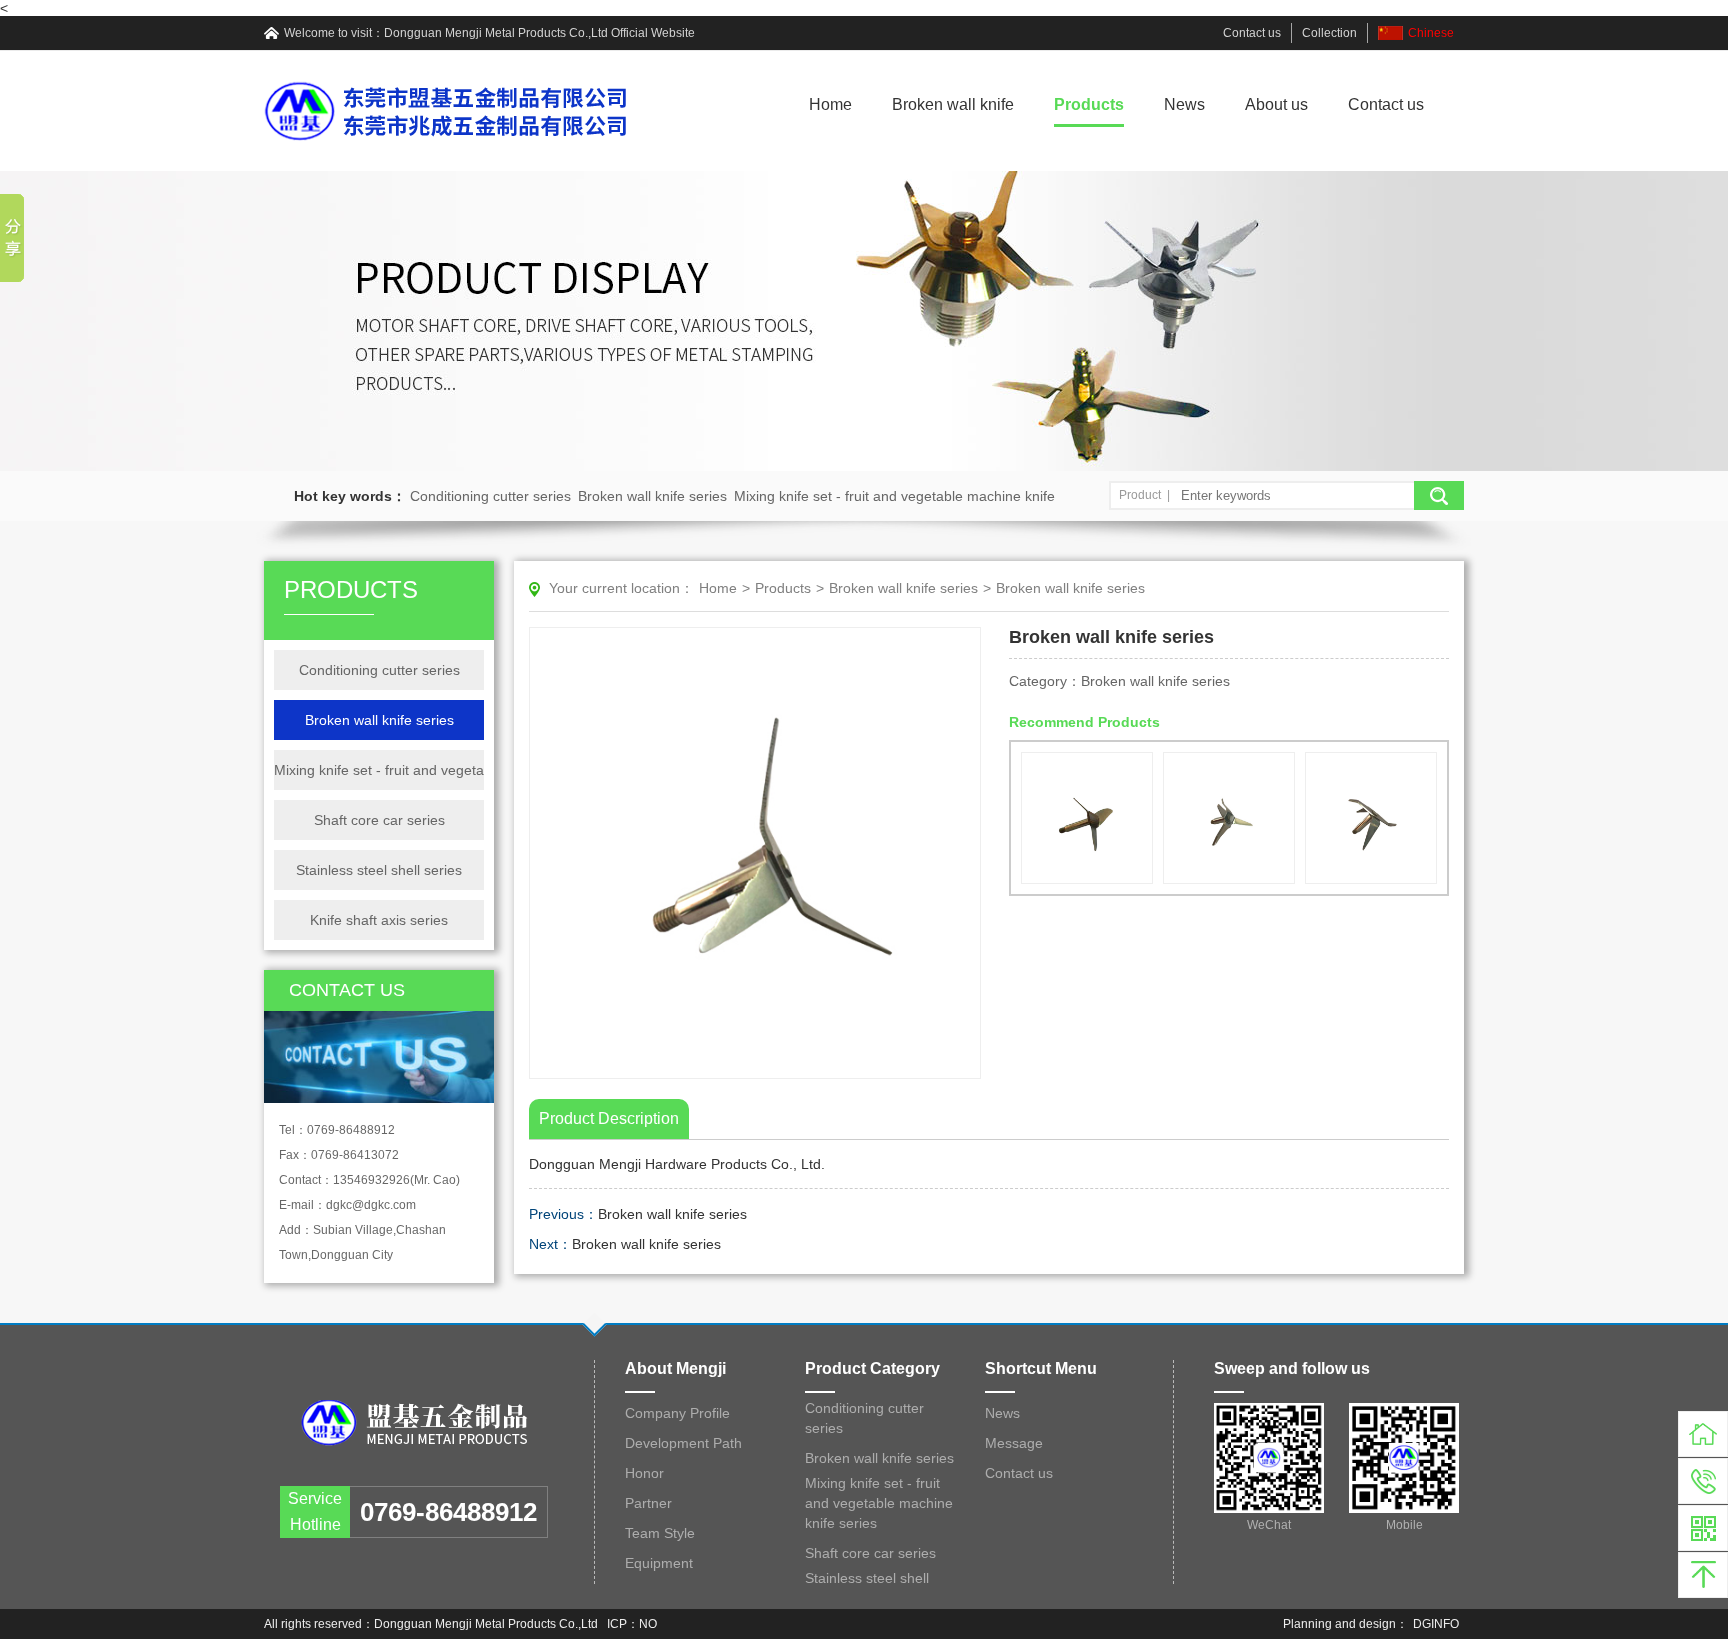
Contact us (1252, 33)
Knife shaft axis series (379, 920)
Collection (1329, 33)
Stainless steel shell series (379, 870)
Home (830, 104)
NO (648, 1624)
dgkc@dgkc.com (371, 1205)
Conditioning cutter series (490, 496)
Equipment (659, 1563)
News (1184, 104)
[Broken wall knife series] (1087, 818)
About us (1276, 104)
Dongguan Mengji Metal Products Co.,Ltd (496, 33)
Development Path (683, 1443)
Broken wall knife (953, 104)
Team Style (660, 1533)
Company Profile (677, 1413)
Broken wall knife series (652, 496)
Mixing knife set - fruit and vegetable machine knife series (379, 770)
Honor (644, 1473)
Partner (648, 1503)
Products (1089, 104)
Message (1014, 1443)
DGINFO (1436, 1624)
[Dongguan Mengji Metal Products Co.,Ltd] (414, 1423)
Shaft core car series (379, 820)
